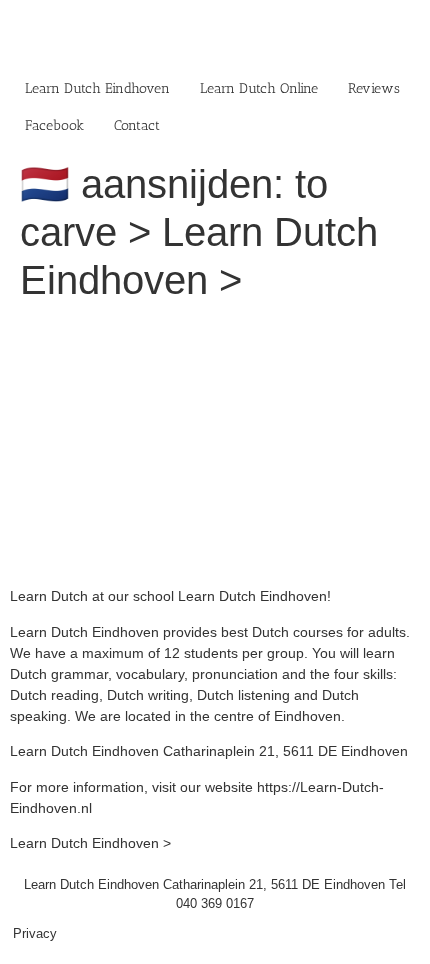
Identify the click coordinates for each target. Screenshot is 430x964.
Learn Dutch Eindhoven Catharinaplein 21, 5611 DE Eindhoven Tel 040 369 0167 (215, 894)
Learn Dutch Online (259, 88)
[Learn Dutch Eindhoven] (215, 330)
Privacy (35, 933)
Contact (137, 125)
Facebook (54, 125)
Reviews (374, 88)
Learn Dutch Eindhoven (97, 88)
